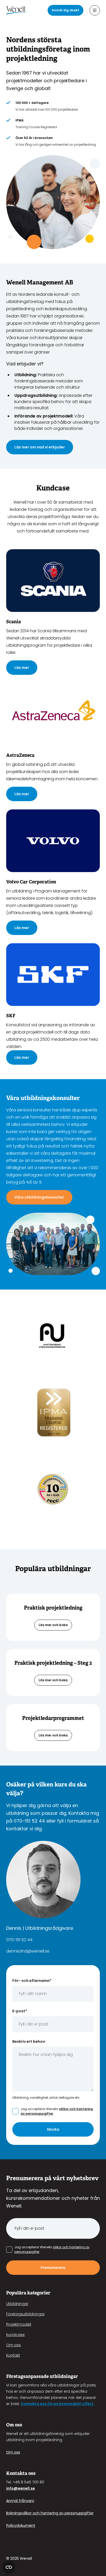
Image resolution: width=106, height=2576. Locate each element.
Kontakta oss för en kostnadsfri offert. (58, 2404)
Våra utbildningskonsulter (39, 1197)
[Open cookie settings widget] (9, 2567)
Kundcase (15, 2335)
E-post (20, 2011)
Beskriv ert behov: (29, 2041)
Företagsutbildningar (25, 2314)
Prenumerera (53, 2268)
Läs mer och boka (53, 1625)
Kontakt (13, 2355)
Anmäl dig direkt (65, 10)
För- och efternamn (32, 1981)
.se (32, 2488)
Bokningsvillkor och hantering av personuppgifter (50, 2513)
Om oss (14, 2345)
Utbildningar (17, 2304)
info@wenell (18, 2488)
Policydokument (21, 2525)
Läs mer (22, 668)
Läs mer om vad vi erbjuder (40, 447)
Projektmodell (19, 2324)
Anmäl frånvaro (20, 2501)
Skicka (53, 2129)
